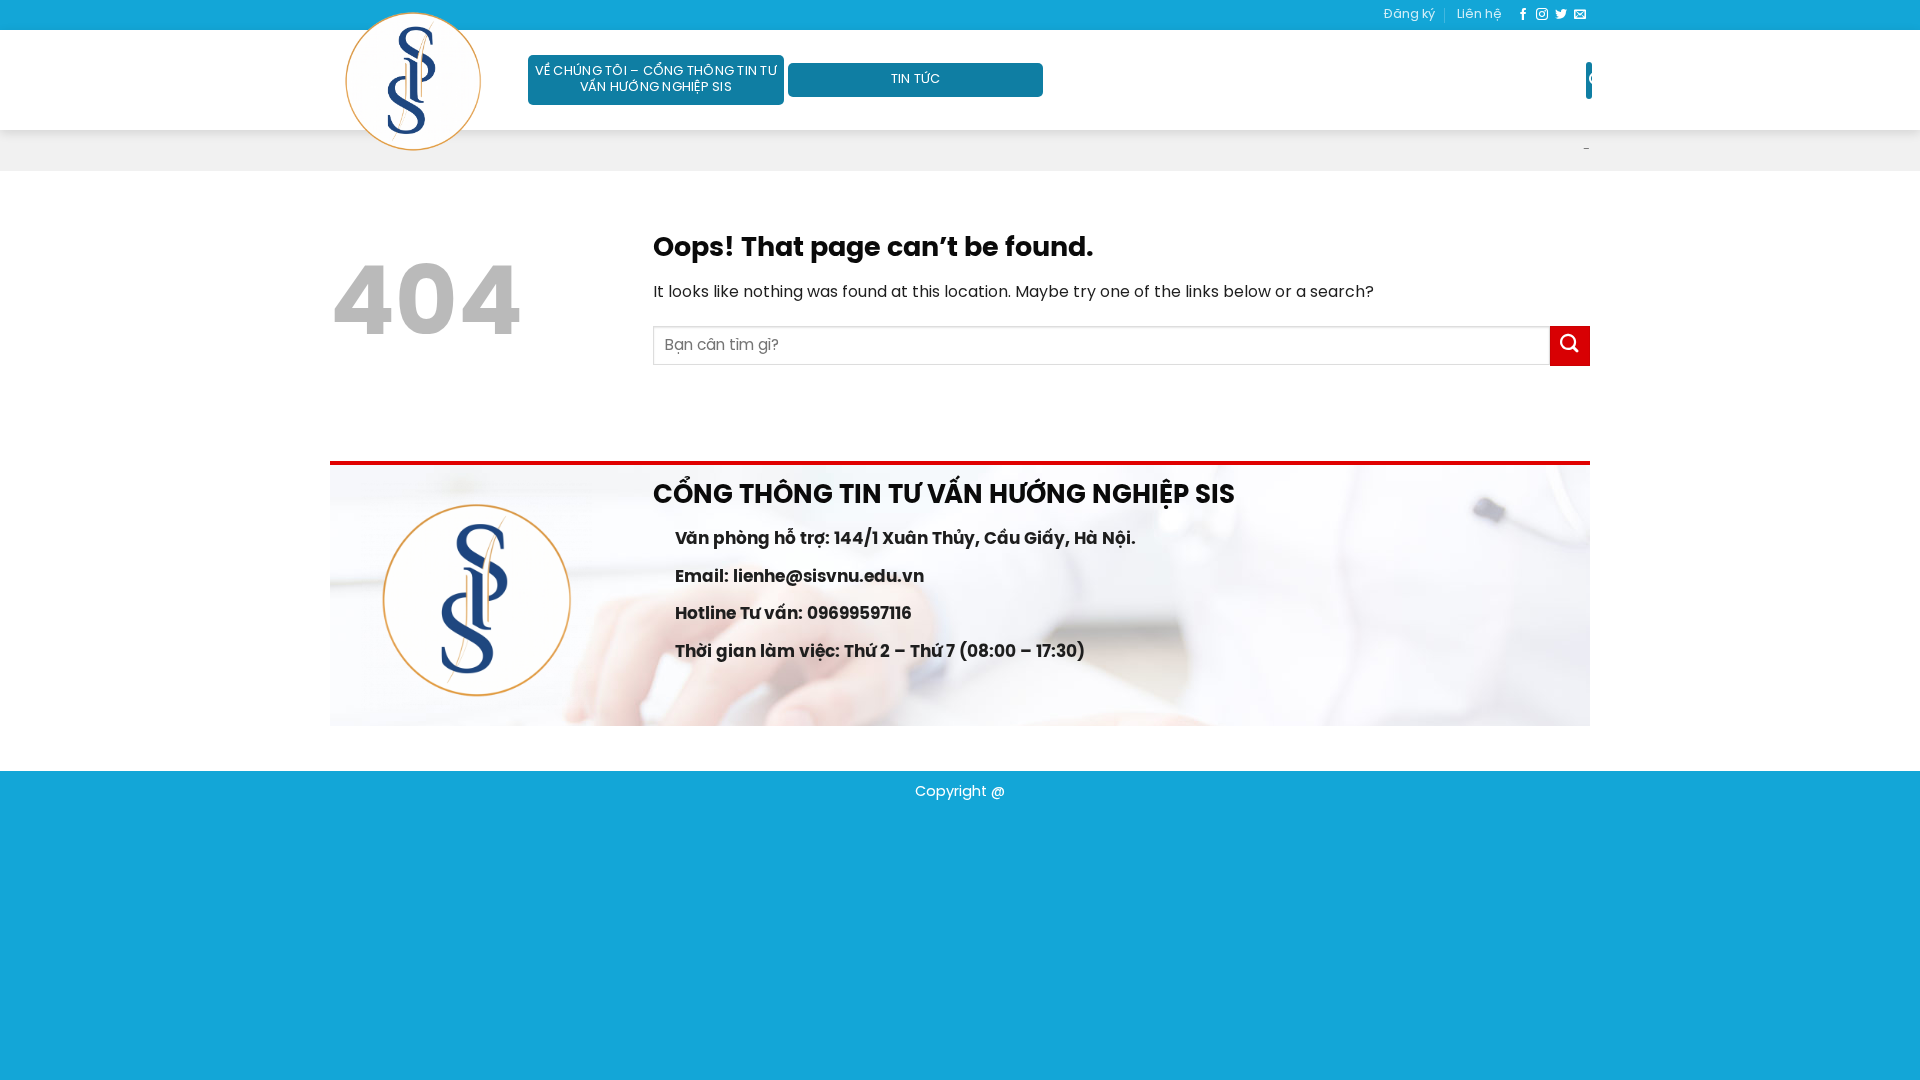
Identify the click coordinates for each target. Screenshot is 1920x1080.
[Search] (1589, 80)
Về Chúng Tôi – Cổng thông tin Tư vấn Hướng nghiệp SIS (656, 79)
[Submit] (1570, 345)
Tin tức (916, 79)
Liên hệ (1479, 14)
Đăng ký (1409, 14)
